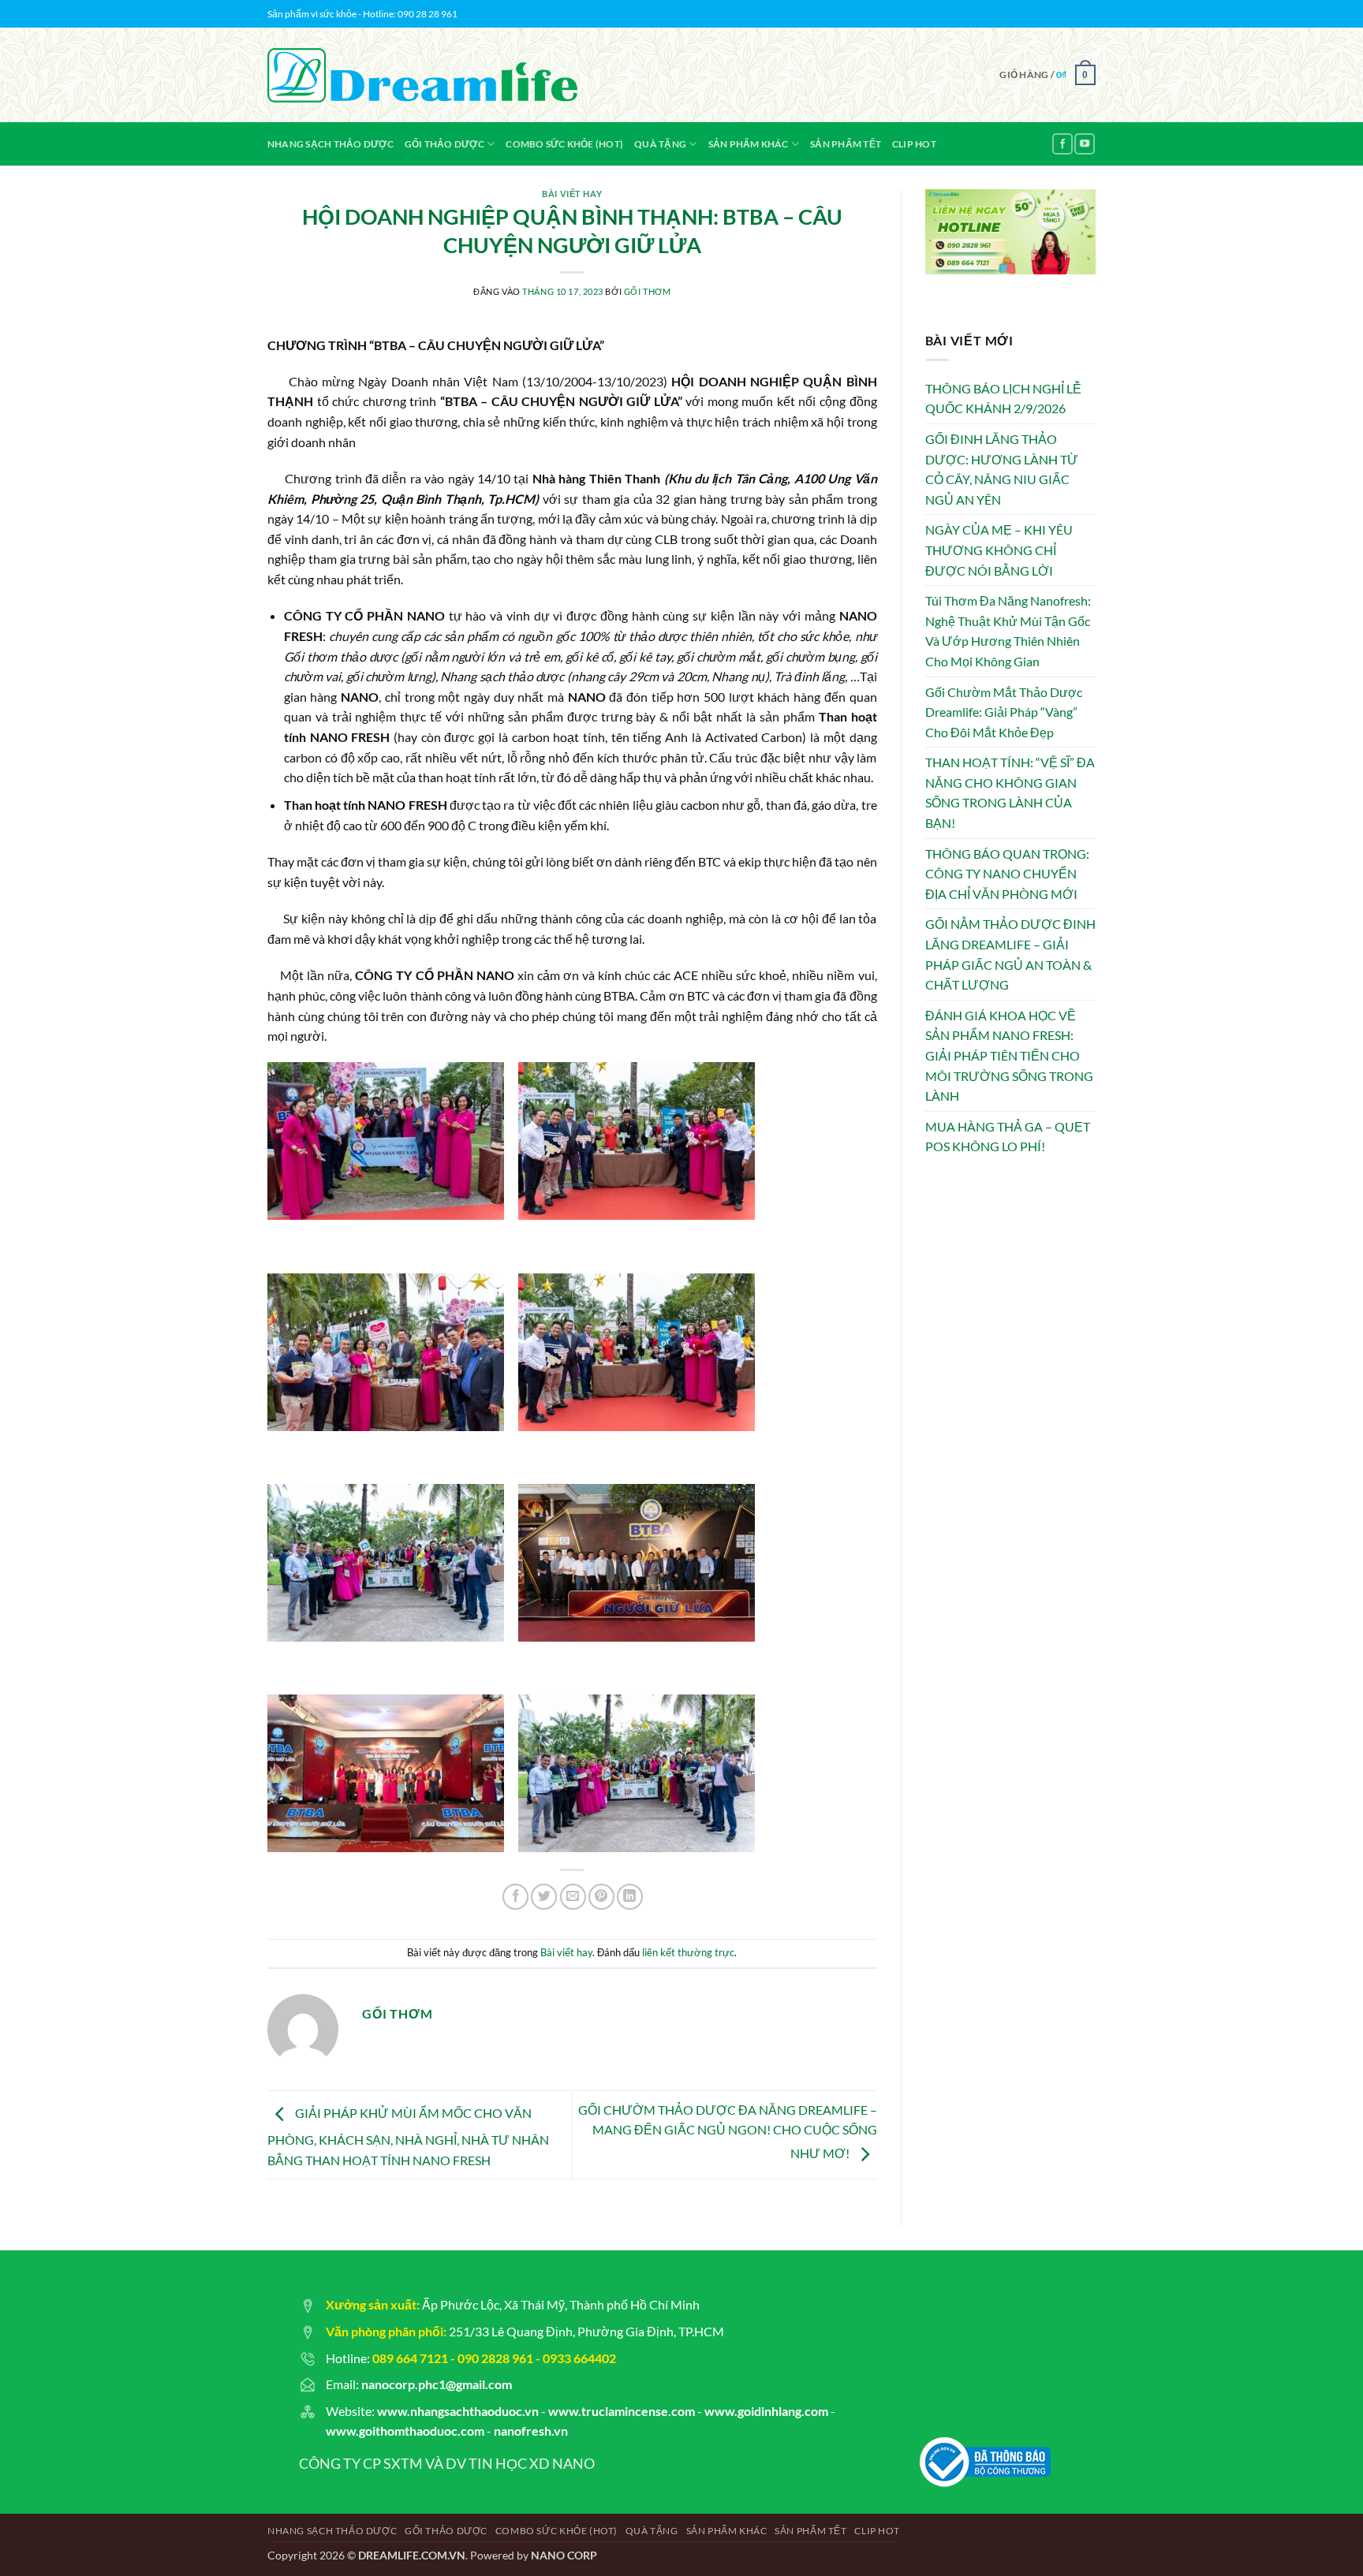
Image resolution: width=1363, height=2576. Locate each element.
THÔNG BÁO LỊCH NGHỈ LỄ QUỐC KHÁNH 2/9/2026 (1003, 399)
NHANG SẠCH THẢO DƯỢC (330, 144)
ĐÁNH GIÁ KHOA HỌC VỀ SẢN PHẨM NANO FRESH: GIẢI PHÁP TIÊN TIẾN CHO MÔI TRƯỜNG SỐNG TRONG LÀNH (1009, 1055)
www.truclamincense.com (622, 2411)
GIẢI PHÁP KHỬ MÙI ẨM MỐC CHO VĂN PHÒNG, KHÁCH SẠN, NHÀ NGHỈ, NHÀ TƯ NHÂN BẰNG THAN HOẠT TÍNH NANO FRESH (408, 2136)
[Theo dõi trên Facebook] (1062, 144)
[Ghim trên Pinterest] (601, 1897)
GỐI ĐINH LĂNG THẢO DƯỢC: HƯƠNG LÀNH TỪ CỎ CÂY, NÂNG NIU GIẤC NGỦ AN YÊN (1002, 469)
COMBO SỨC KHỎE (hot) (564, 144)
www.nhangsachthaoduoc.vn (458, 2411)
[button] (1047, 75)
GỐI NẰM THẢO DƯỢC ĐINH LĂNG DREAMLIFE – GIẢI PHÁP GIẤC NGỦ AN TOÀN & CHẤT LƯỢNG (1010, 954)
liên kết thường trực (688, 1952)
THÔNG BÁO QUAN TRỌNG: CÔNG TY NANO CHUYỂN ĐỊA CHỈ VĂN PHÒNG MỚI (1007, 874)
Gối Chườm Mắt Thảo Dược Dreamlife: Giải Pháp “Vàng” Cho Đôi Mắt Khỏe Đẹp (1004, 712)
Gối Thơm (647, 291)
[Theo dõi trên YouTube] (1085, 144)
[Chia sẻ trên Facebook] (515, 1897)
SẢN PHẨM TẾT (846, 144)
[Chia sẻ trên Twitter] (544, 1897)
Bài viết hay (572, 194)
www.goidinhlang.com (766, 2411)
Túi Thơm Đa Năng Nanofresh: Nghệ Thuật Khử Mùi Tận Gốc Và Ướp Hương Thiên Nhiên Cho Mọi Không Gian (1008, 631)
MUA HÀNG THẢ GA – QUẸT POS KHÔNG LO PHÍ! (1008, 1137)
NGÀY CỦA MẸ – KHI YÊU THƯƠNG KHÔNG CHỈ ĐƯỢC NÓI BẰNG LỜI (999, 550)
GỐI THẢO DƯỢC (444, 144)
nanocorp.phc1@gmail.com (437, 2384)
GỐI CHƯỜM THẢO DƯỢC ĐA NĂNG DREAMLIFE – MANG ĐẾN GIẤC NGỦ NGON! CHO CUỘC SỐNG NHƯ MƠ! (728, 2131)
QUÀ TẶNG (660, 144)
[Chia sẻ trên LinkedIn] (630, 1897)
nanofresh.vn (531, 2431)
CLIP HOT (914, 144)
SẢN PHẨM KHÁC (749, 144)
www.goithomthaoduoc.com (405, 2431)
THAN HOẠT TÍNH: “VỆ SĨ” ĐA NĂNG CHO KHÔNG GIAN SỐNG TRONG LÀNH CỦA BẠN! (1010, 792)
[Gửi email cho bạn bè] (573, 1897)
